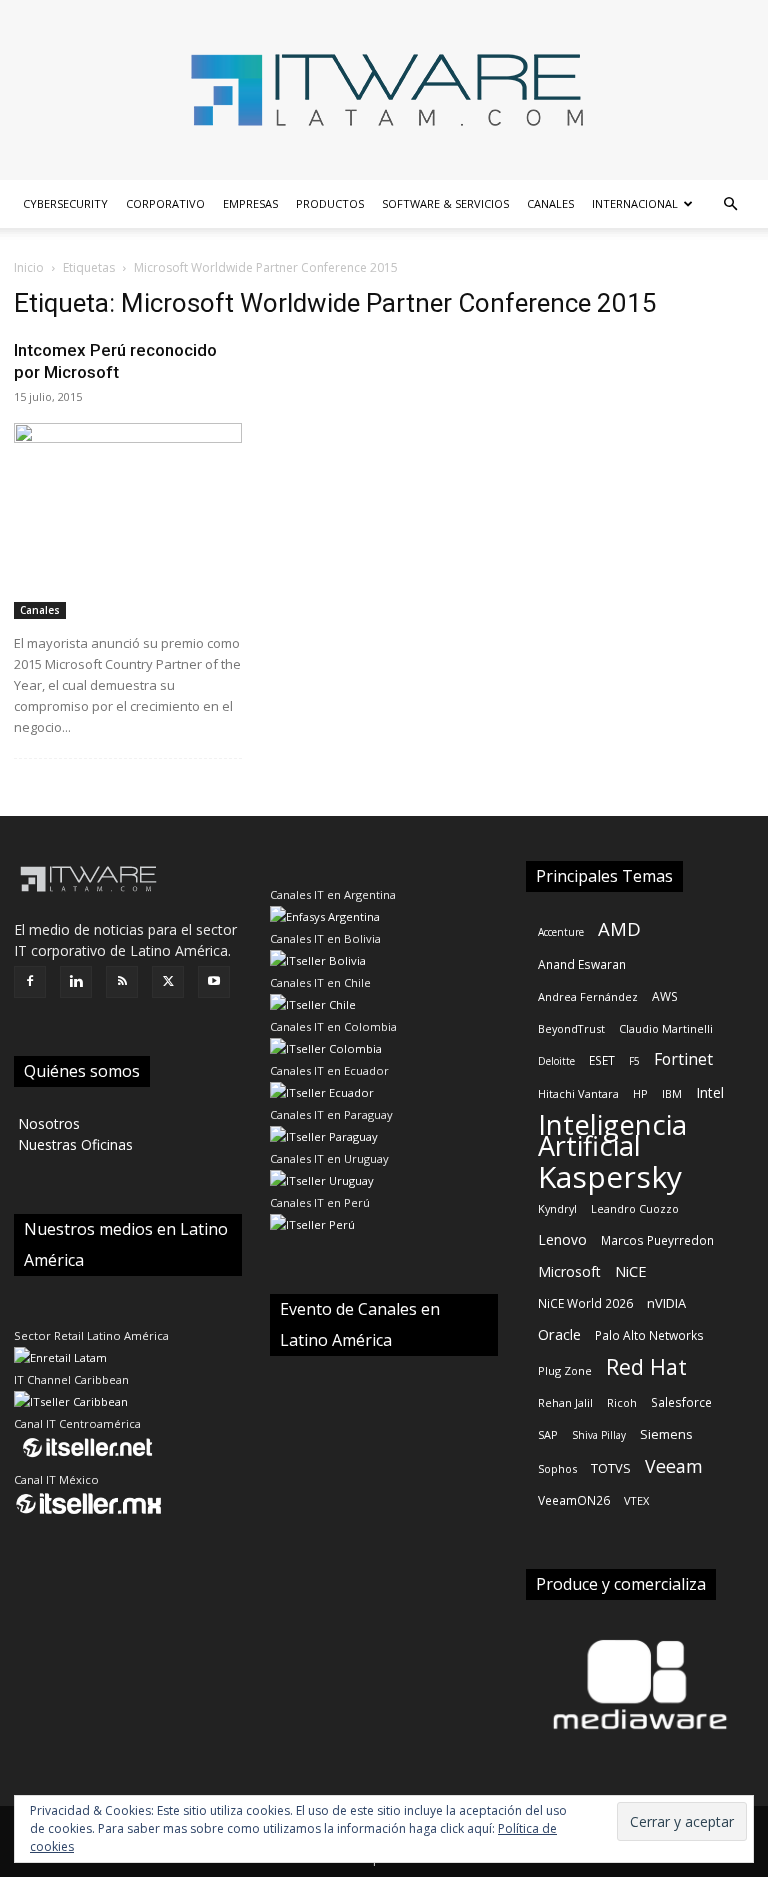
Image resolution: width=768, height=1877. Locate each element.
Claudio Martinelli (666, 1028)
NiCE (631, 1271)
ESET (602, 1060)
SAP (548, 1434)
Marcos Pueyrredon (657, 1240)
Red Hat (646, 1366)
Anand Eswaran (582, 964)
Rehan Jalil (565, 1402)
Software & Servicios (445, 203)
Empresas (250, 203)
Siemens (666, 1434)
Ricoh (622, 1402)
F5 (634, 1061)
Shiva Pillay (599, 1435)
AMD (619, 928)
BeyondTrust (571, 1028)
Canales (550, 203)
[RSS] (122, 982)
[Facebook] (30, 982)
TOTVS (611, 1468)
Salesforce (681, 1402)
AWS (665, 996)
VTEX (636, 1500)
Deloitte (556, 1061)
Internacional (635, 203)
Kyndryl (557, 1208)
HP (640, 1093)
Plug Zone (565, 1370)
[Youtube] (214, 982)
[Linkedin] (76, 982)
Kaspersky (610, 1176)
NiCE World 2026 (585, 1303)
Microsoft (569, 1271)
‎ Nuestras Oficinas (73, 1144)
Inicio (29, 267)
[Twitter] (168, 982)
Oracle (559, 1334)
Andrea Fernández (588, 996)
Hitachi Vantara (578, 1093)
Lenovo (562, 1239)
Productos (330, 203)
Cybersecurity (65, 203)
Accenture (561, 932)
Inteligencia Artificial (612, 1135)
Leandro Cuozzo (635, 1208)
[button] (730, 204)
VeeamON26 (574, 1500)
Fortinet (683, 1059)
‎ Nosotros (47, 1123)
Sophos (557, 1468)
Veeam (674, 1466)
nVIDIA (666, 1303)
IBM (672, 1093)
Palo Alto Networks (649, 1335)
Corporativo (165, 203)
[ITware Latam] (384, 90)
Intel (710, 1092)
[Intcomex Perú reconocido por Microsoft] (128, 521)
